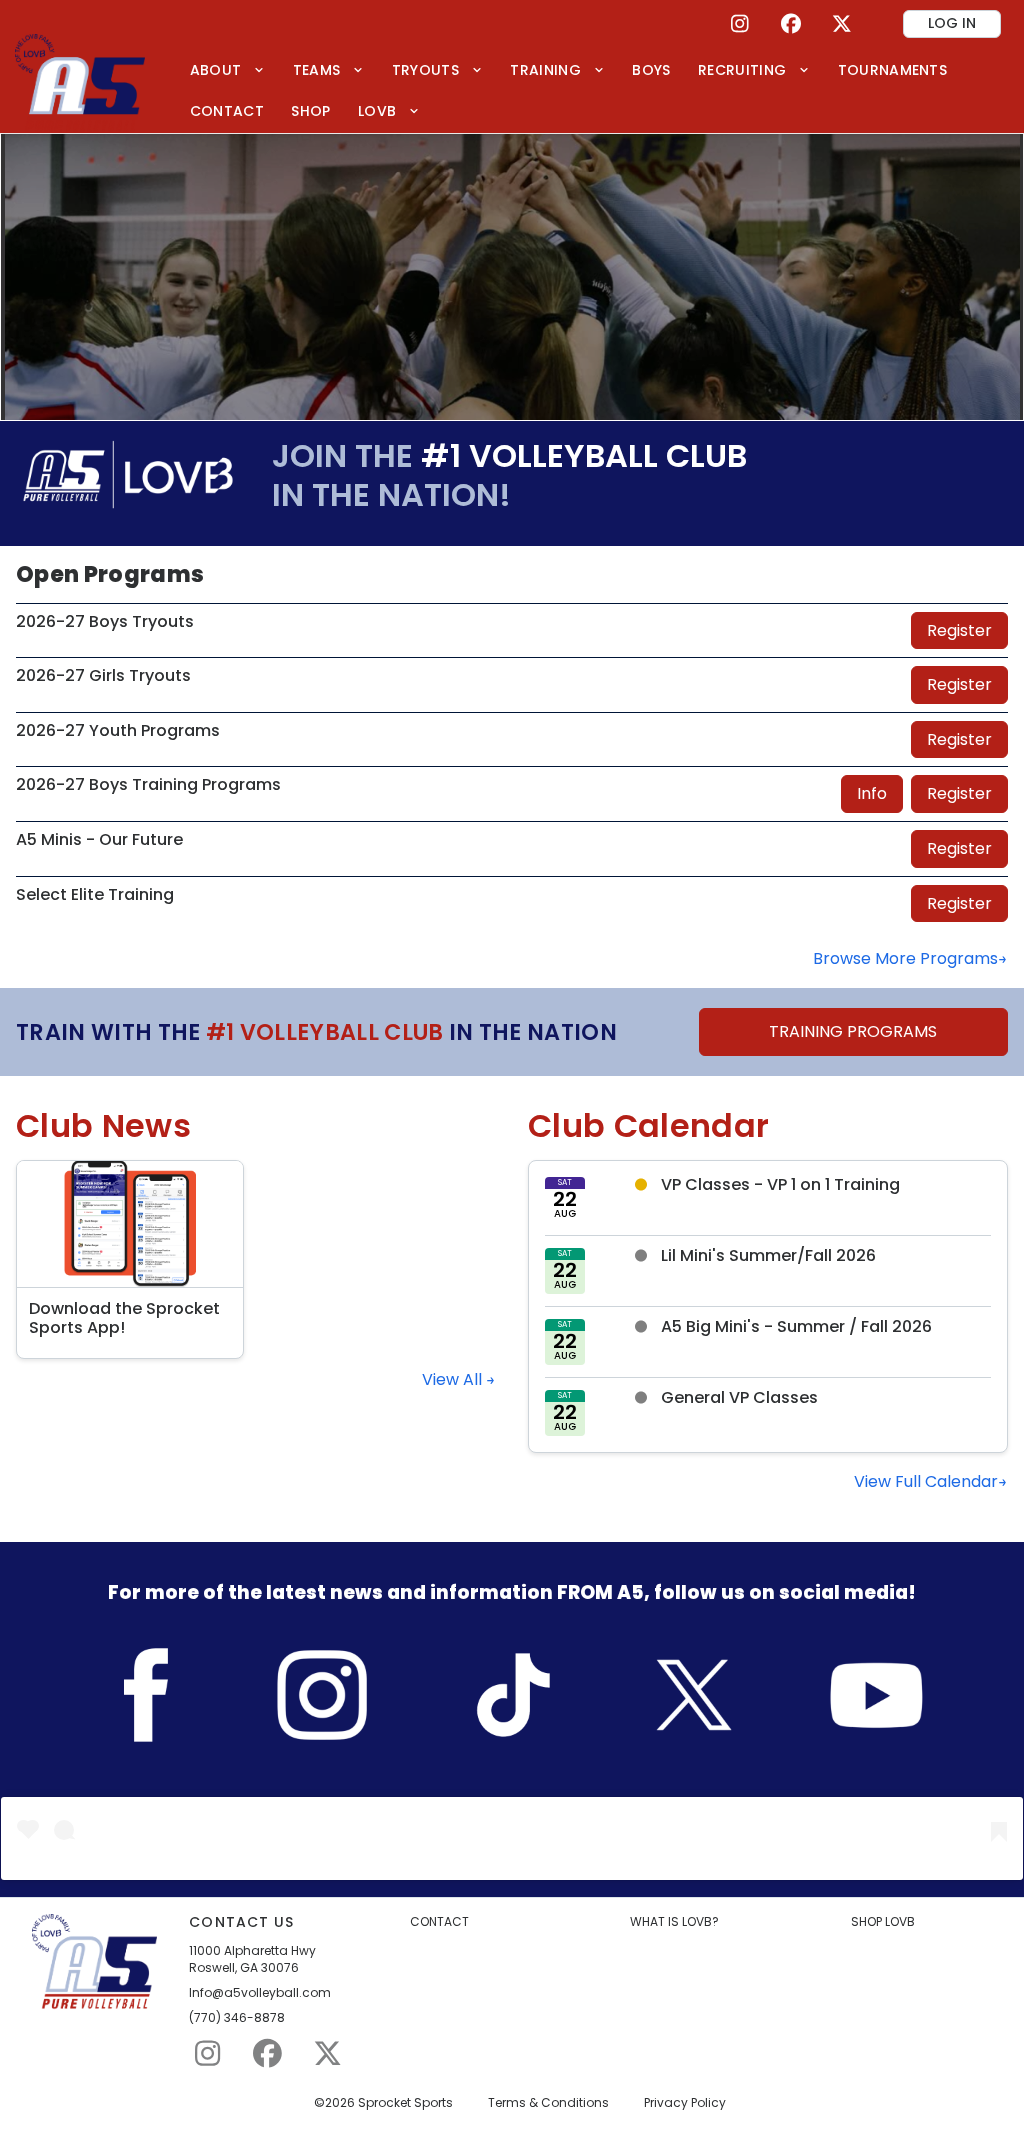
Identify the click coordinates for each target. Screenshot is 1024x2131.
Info (872, 793)
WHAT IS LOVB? (674, 1922)
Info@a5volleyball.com (260, 1993)
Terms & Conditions (548, 2103)
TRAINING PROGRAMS (853, 1031)
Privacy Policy (685, 2103)
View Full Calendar (926, 1481)
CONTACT (439, 1922)
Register (959, 630)
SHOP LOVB (883, 1922)
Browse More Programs (905, 958)
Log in (952, 23)
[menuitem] (227, 69)
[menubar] (592, 90)
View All (454, 1379)
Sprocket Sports (405, 2103)
